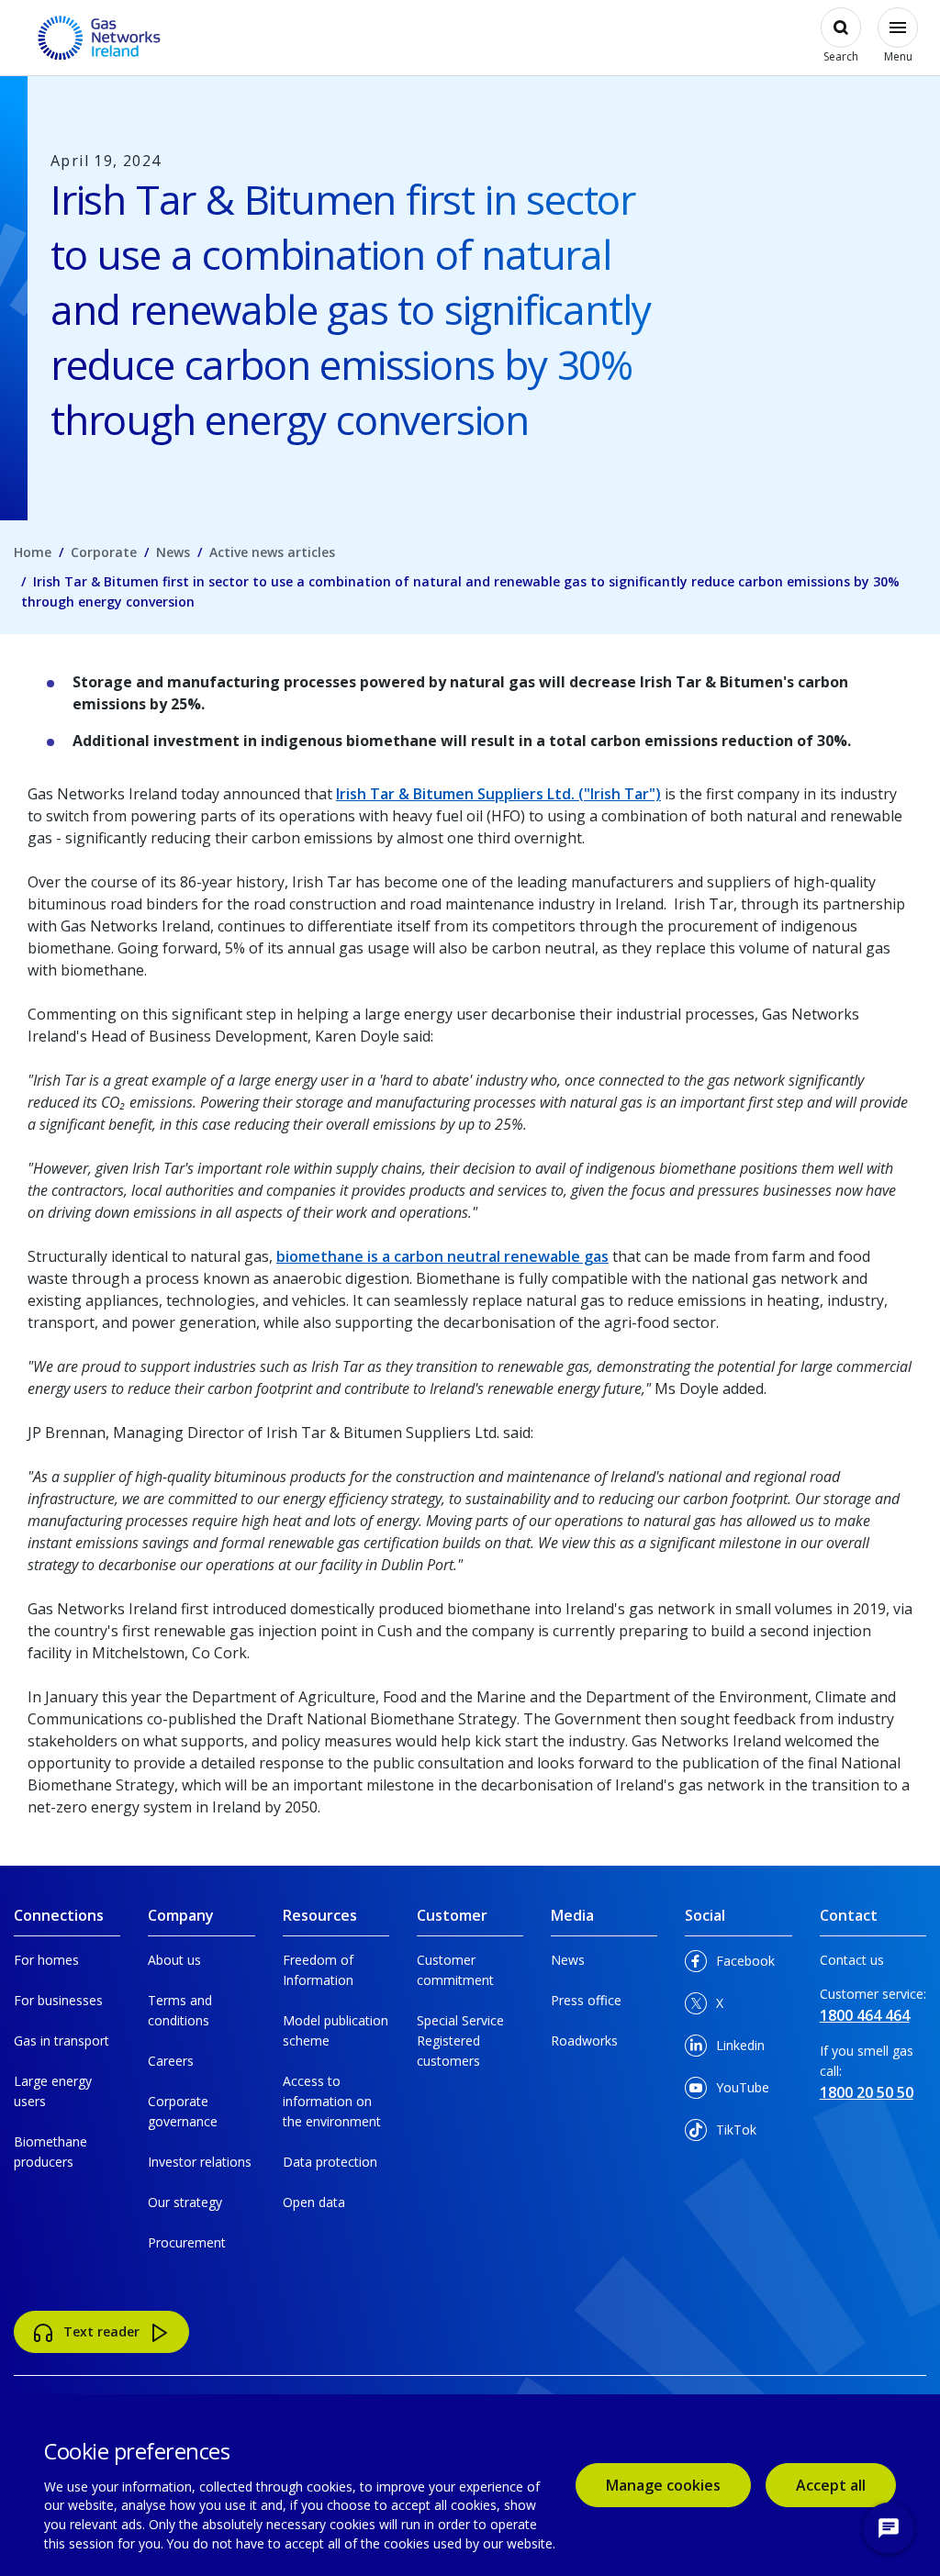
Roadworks (584, 2041)
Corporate (104, 552)
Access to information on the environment (332, 2101)
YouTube (738, 2092)
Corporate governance (183, 2111)
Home (33, 552)
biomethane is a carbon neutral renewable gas (442, 1256)
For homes (46, 1960)
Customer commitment (455, 1970)
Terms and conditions (180, 2010)
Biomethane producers (50, 2152)
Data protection (330, 2162)
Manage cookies (663, 2485)
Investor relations (200, 2162)
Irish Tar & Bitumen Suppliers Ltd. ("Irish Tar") (498, 794)
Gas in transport (62, 2041)
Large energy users (53, 2091)
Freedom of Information (318, 1970)
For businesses (58, 2000)
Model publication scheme (336, 2030)
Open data (314, 2202)
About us (174, 1960)
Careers (171, 2061)
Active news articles (272, 552)
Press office (586, 2000)
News (173, 552)
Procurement (187, 2242)
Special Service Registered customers (460, 2041)
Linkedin (738, 2050)
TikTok (738, 2134)
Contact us (852, 1960)
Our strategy (185, 2202)
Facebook (738, 1965)
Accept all (846, 2485)
